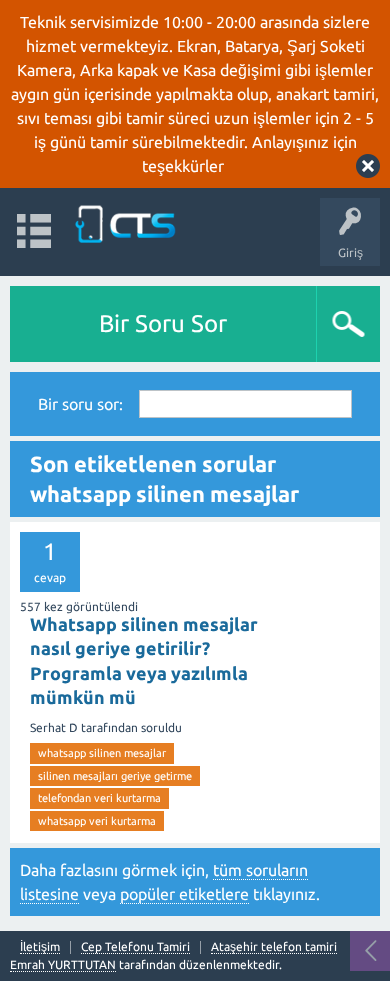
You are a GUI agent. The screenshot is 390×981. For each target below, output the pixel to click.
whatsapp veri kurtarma (97, 821)
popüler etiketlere (184, 894)
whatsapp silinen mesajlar (102, 753)
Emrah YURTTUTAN (63, 964)
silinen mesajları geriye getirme (115, 776)
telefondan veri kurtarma (99, 798)
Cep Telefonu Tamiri (135, 947)
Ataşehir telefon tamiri (274, 947)
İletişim (40, 947)
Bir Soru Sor (163, 323)
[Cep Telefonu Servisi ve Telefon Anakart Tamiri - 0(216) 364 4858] (127, 222)
